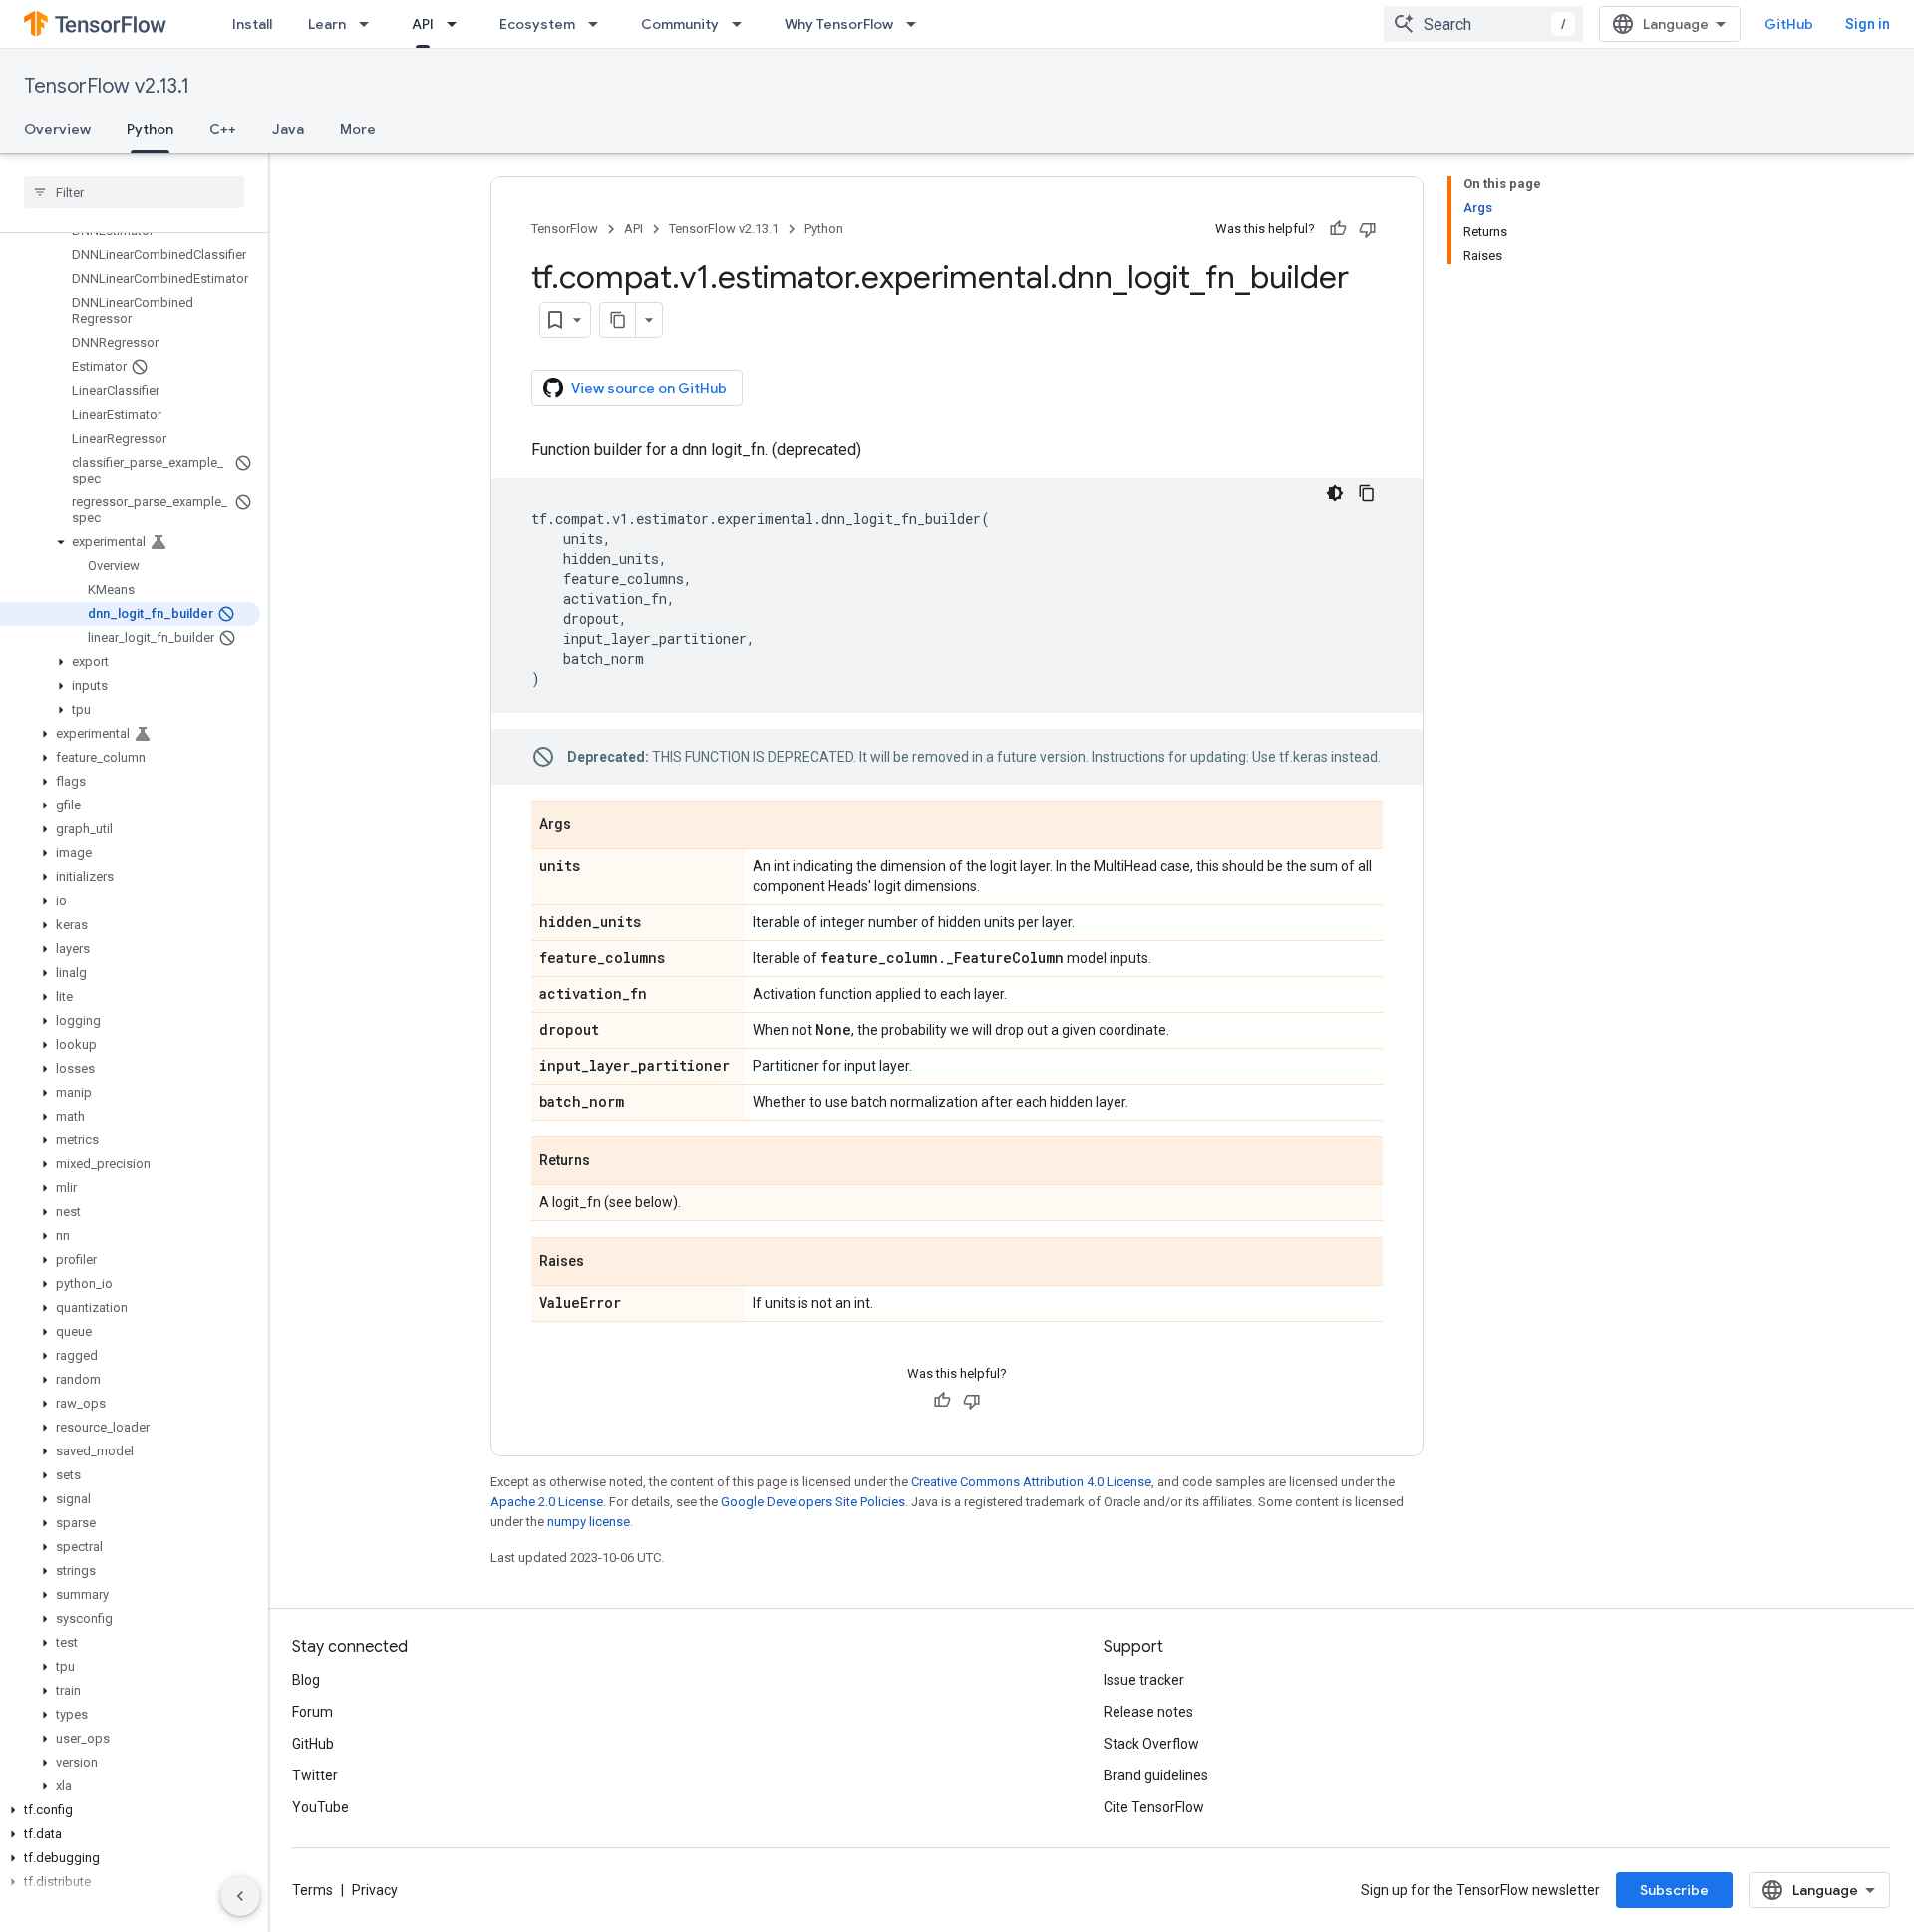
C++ (223, 129)
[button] (130, 542)
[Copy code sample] (1367, 493)
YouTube (320, 1807)
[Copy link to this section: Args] (591, 826)
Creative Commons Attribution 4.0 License (1031, 1482)
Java (288, 129)
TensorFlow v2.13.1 (107, 86)
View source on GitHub (649, 388)
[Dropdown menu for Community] (743, 24)
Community (680, 24)
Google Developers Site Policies (813, 1502)
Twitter (315, 1775)
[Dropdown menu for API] (458, 24)
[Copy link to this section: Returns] (610, 1162)
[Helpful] (1338, 229)
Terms (313, 1890)
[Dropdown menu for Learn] (370, 24)
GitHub (1789, 24)
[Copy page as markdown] (618, 320)
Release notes (1148, 1712)
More (358, 129)
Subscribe (1674, 1890)
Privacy (375, 1890)
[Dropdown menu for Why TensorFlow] (917, 24)
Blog (306, 1680)
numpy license (589, 1522)
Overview (57, 129)
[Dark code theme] (1335, 493)
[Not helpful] (1368, 229)
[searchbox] (134, 192)
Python (150, 129)
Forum (313, 1712)
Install (252, 24)
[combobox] (1483, 24)
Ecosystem (537, 24)
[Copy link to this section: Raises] (604, 1263)
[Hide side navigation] (240, 1896)
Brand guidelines (1156, 1775)
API (423, 24)
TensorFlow (565, 229)
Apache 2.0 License (547, 1502)
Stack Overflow (1151, 1744)
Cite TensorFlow (1154, 1807)
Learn (327, 24)
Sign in (1868, 24)
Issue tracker (1144, 1680)
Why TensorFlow (839, 24)
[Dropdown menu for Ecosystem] (599, 24)
